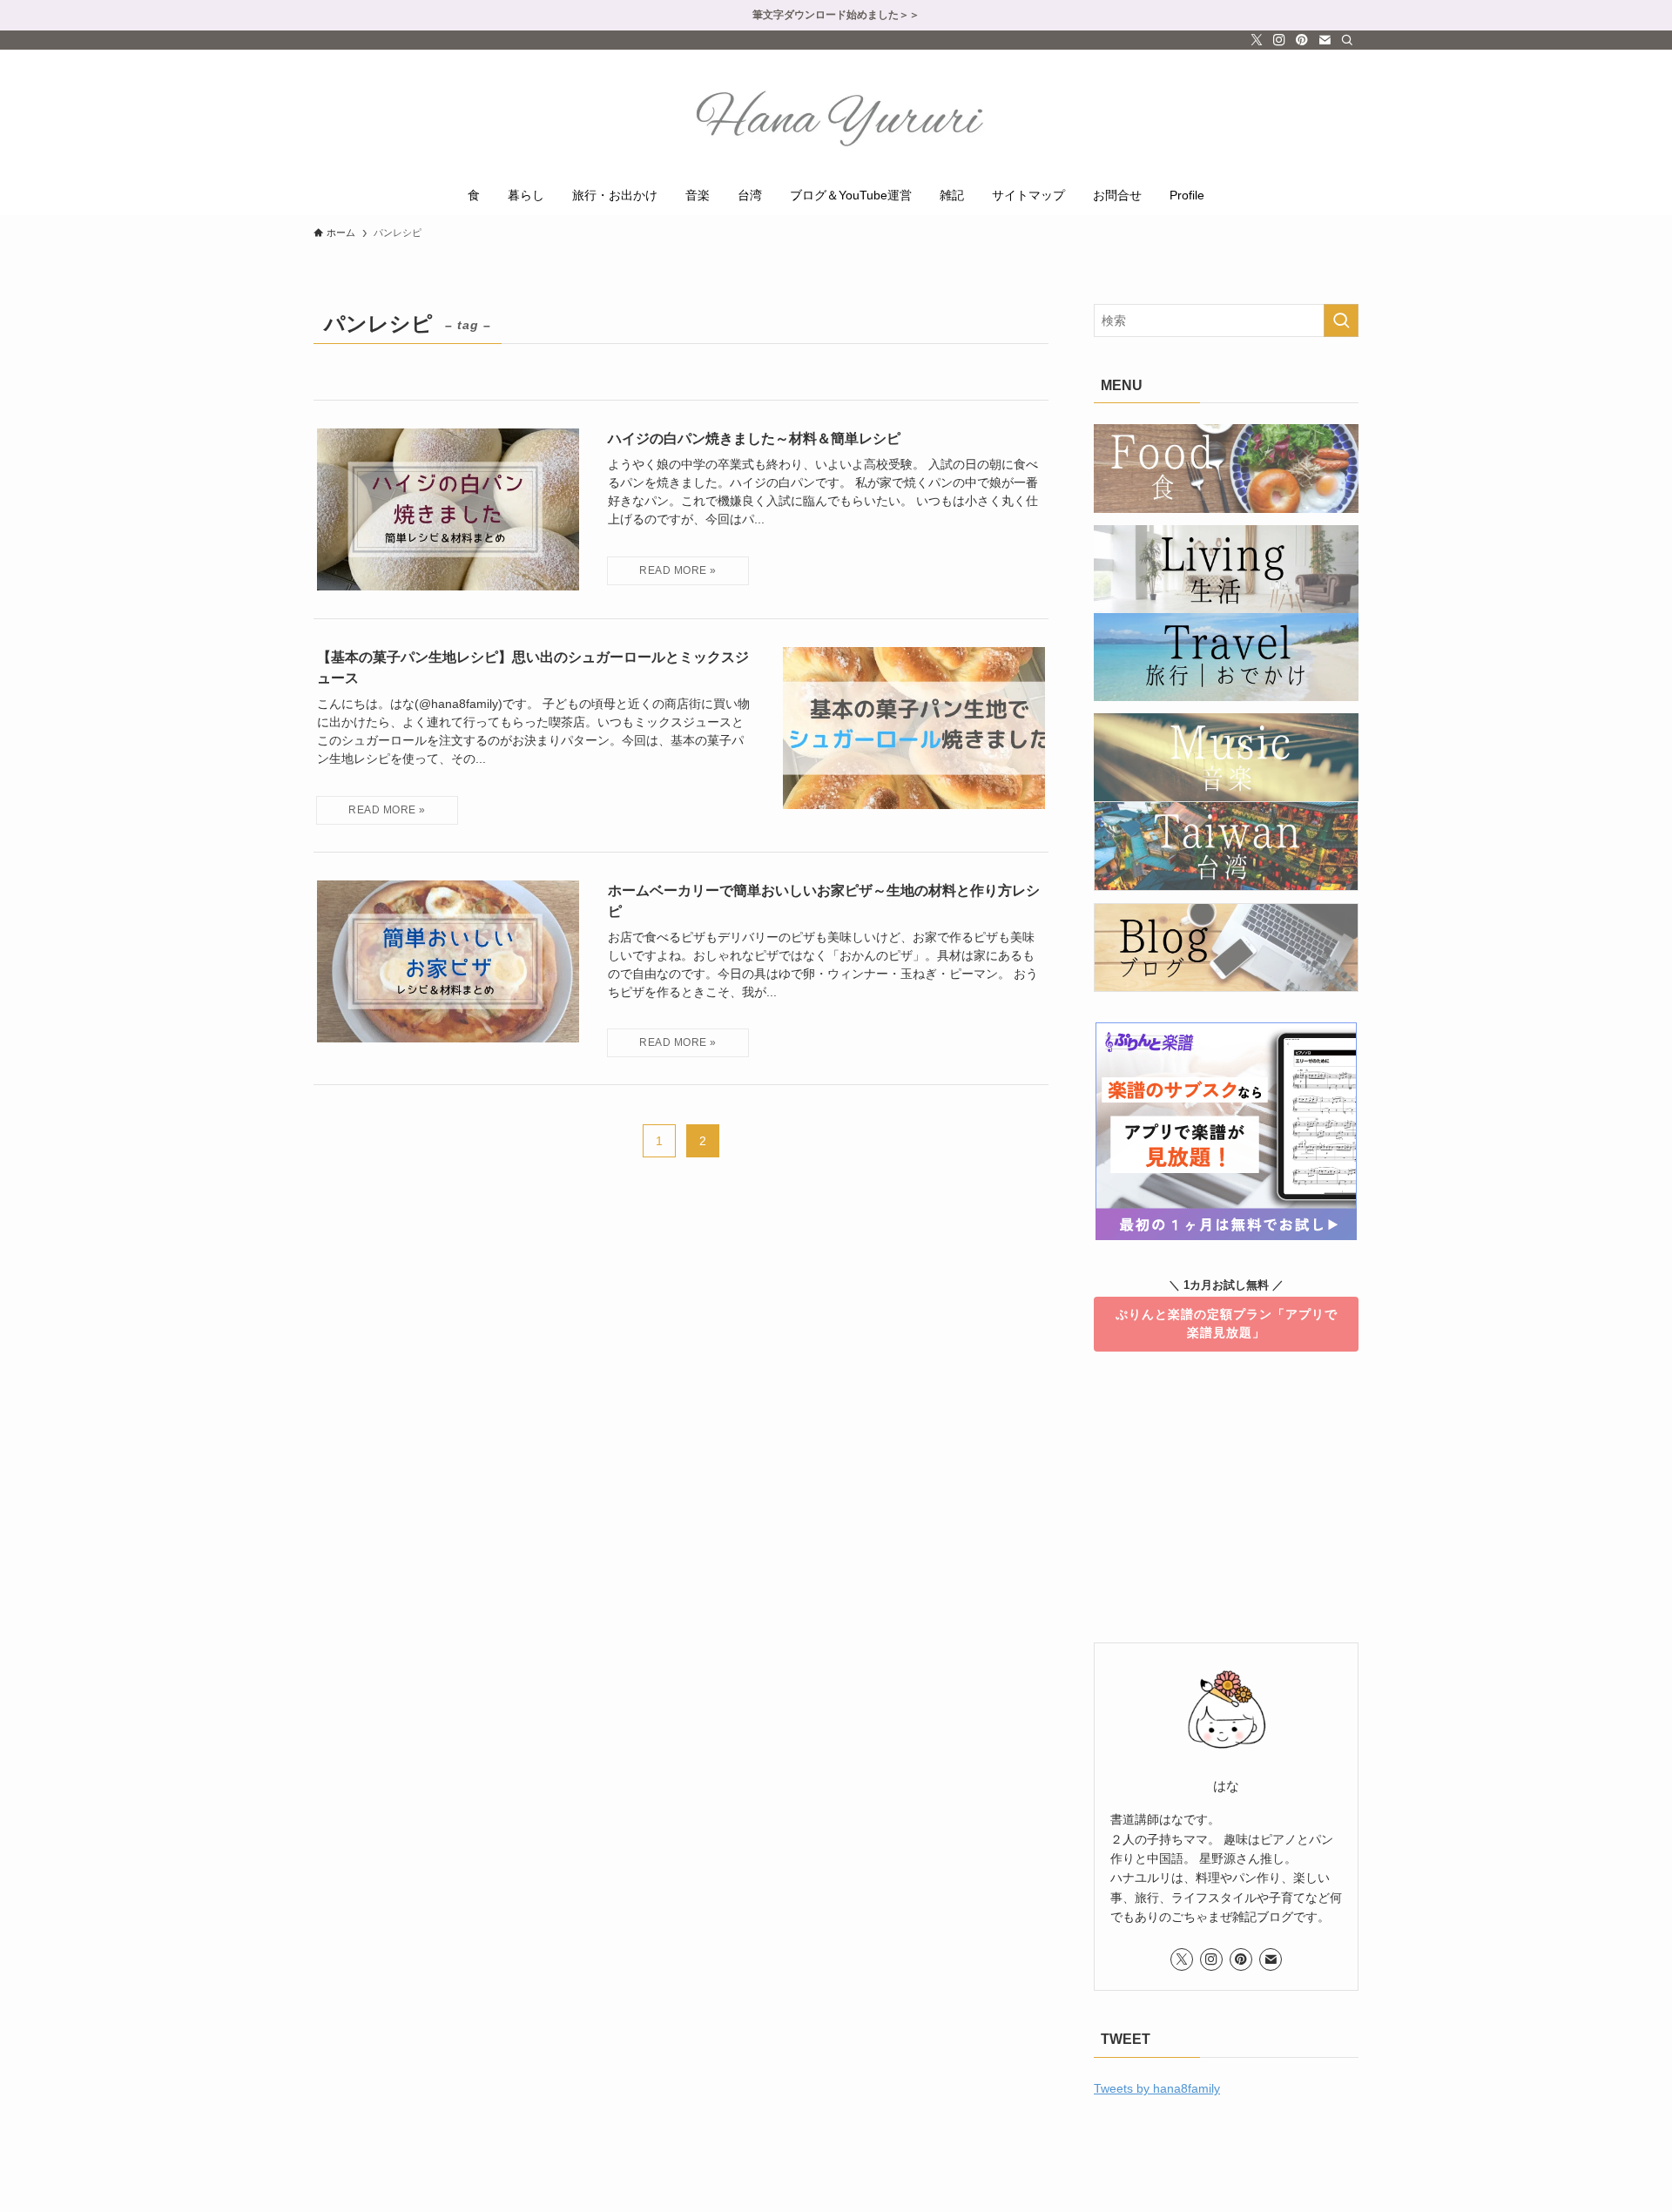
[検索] (1347, 40)
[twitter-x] (1257, 40)
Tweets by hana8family (1157, 2088)
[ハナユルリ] (836, 116)
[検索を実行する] (1341, 320)
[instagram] (1279, 40)
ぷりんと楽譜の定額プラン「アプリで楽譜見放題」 (1227, 1323)
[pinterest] (1302, 40)
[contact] (1325, 40)
